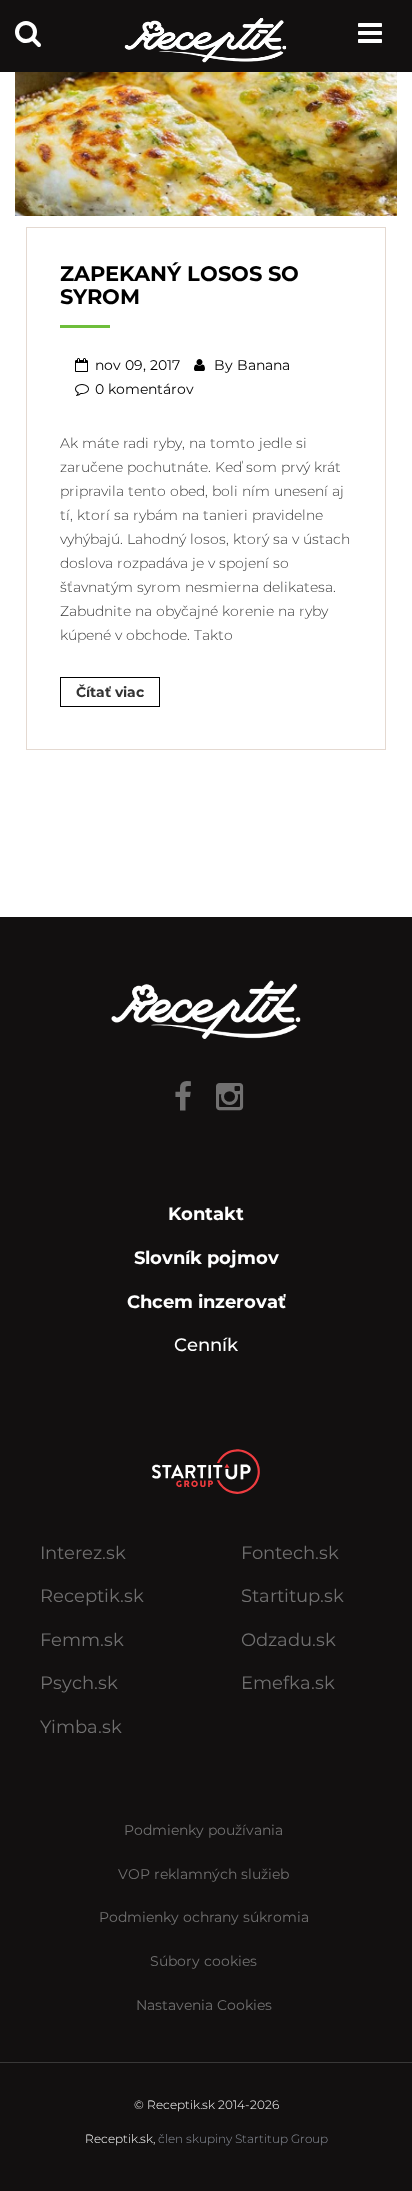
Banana (263, 365)
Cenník (206, 1345)
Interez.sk (83, 1553)
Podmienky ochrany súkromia (204, 1917)
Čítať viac (110, 692)
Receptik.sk (92, 1596)
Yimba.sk (81, 1727)
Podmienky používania (203, 1830)
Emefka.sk (288, 1683)
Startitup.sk (292, 1596)
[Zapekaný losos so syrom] (206, 135)
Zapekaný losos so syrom (179, 285)
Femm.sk (82, 1640)
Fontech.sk (290, 1553)
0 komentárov (144, 389)
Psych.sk (79, 1683)
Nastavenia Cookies (204, 2005)
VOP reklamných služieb (203, 1874)
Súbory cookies (203, 1961)
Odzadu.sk (288, 1640)
